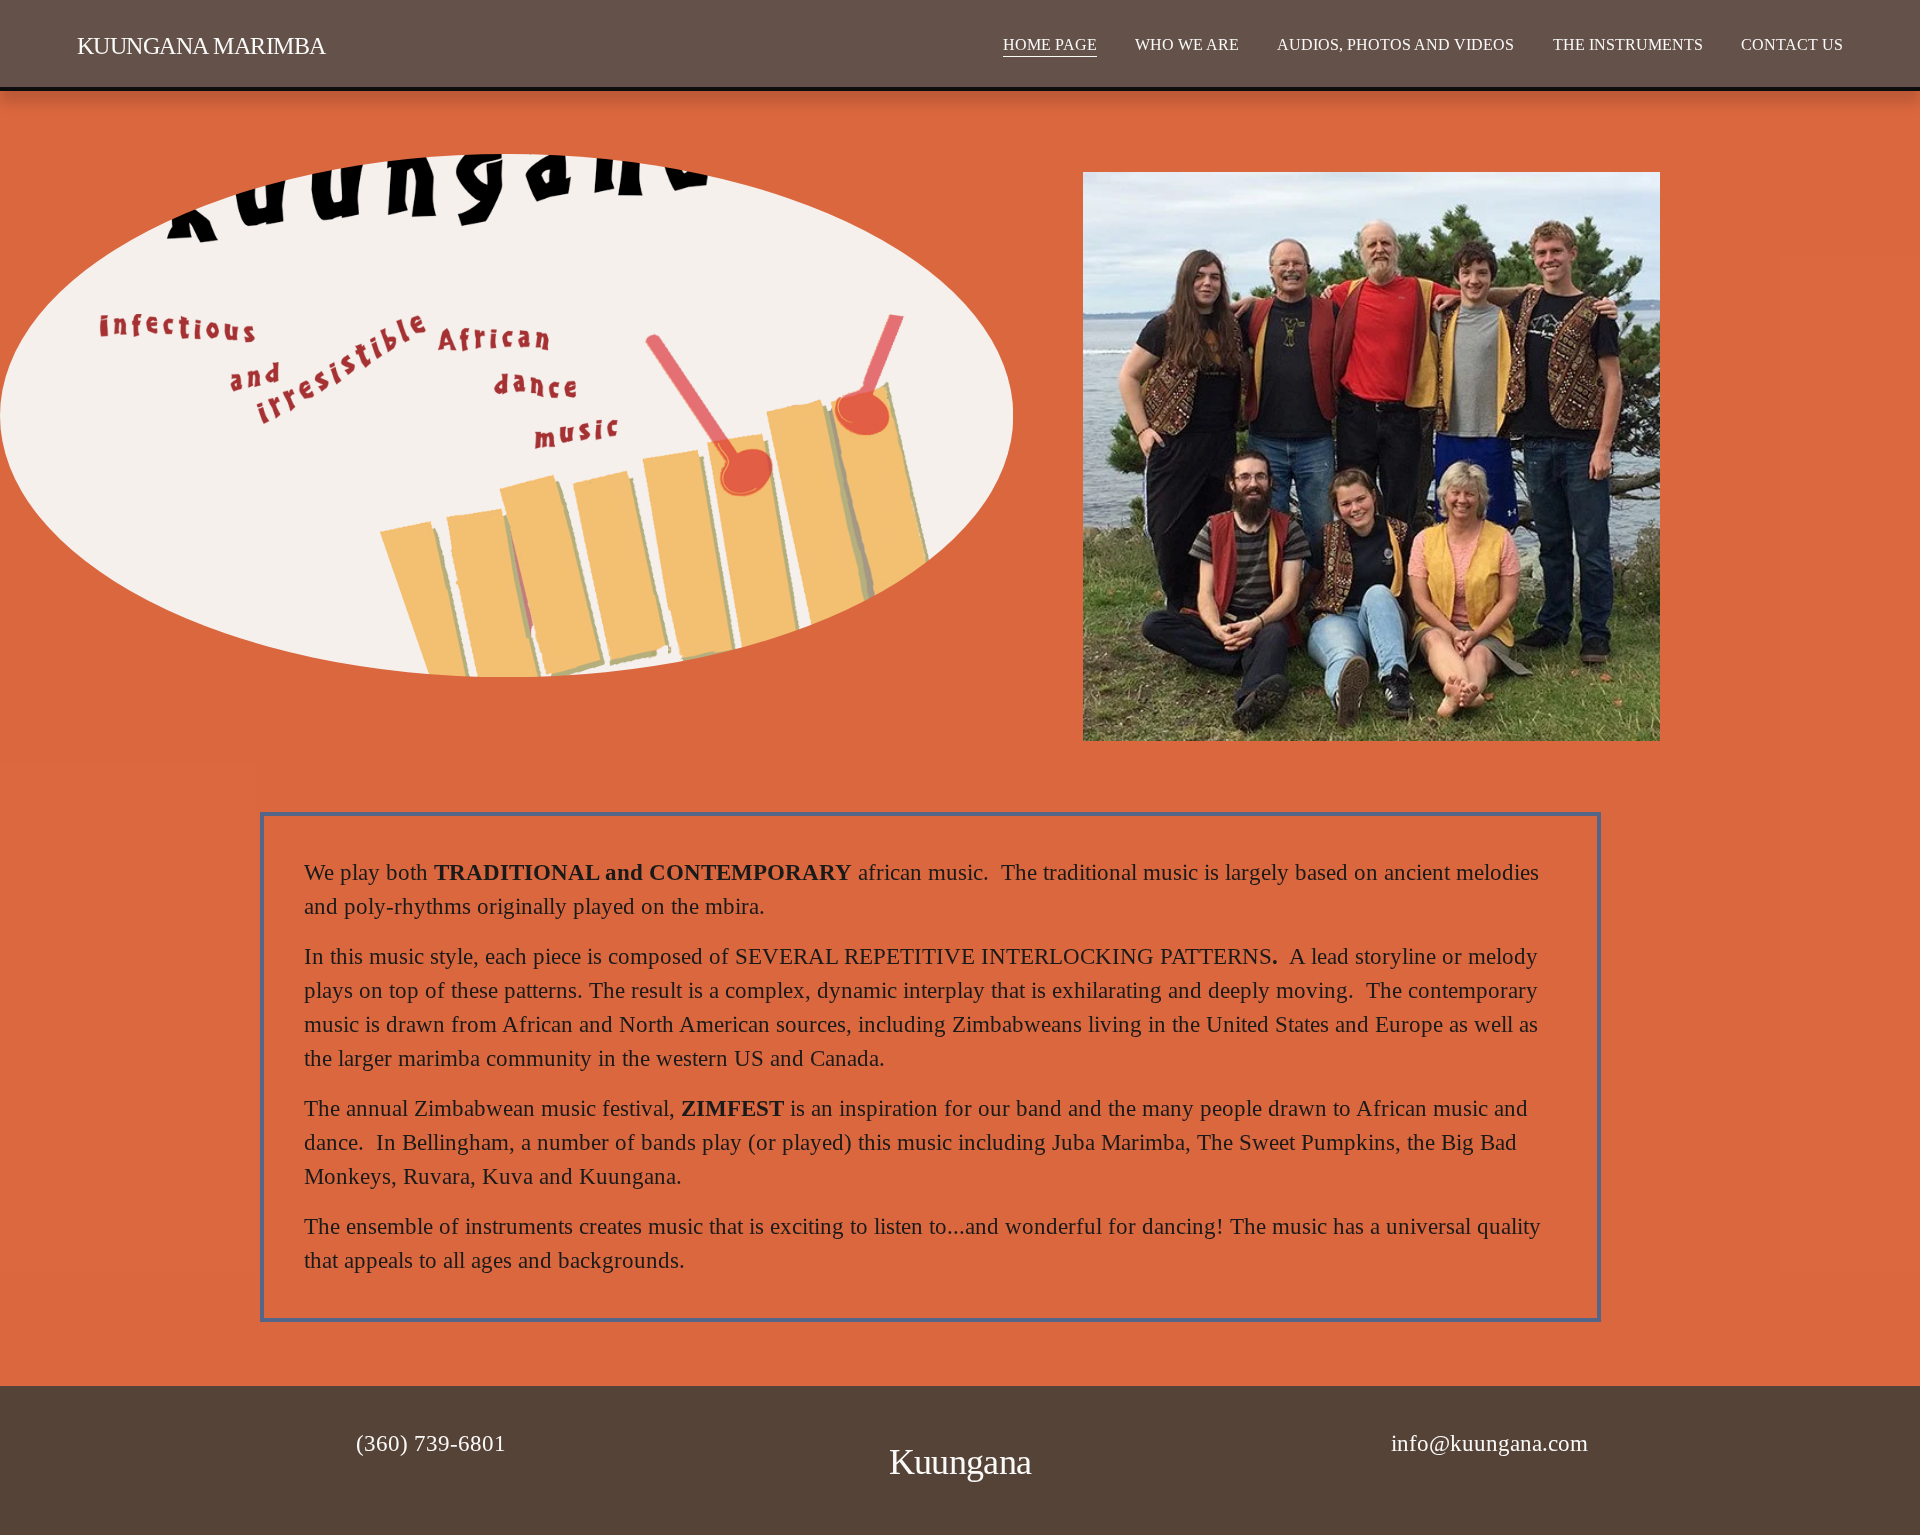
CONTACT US (1792, 44)
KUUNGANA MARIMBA (201, 45)
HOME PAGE (1050, 44)
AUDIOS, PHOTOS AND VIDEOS (1395, 44)
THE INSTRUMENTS (1628, 44)
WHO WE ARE (1187, 44)
